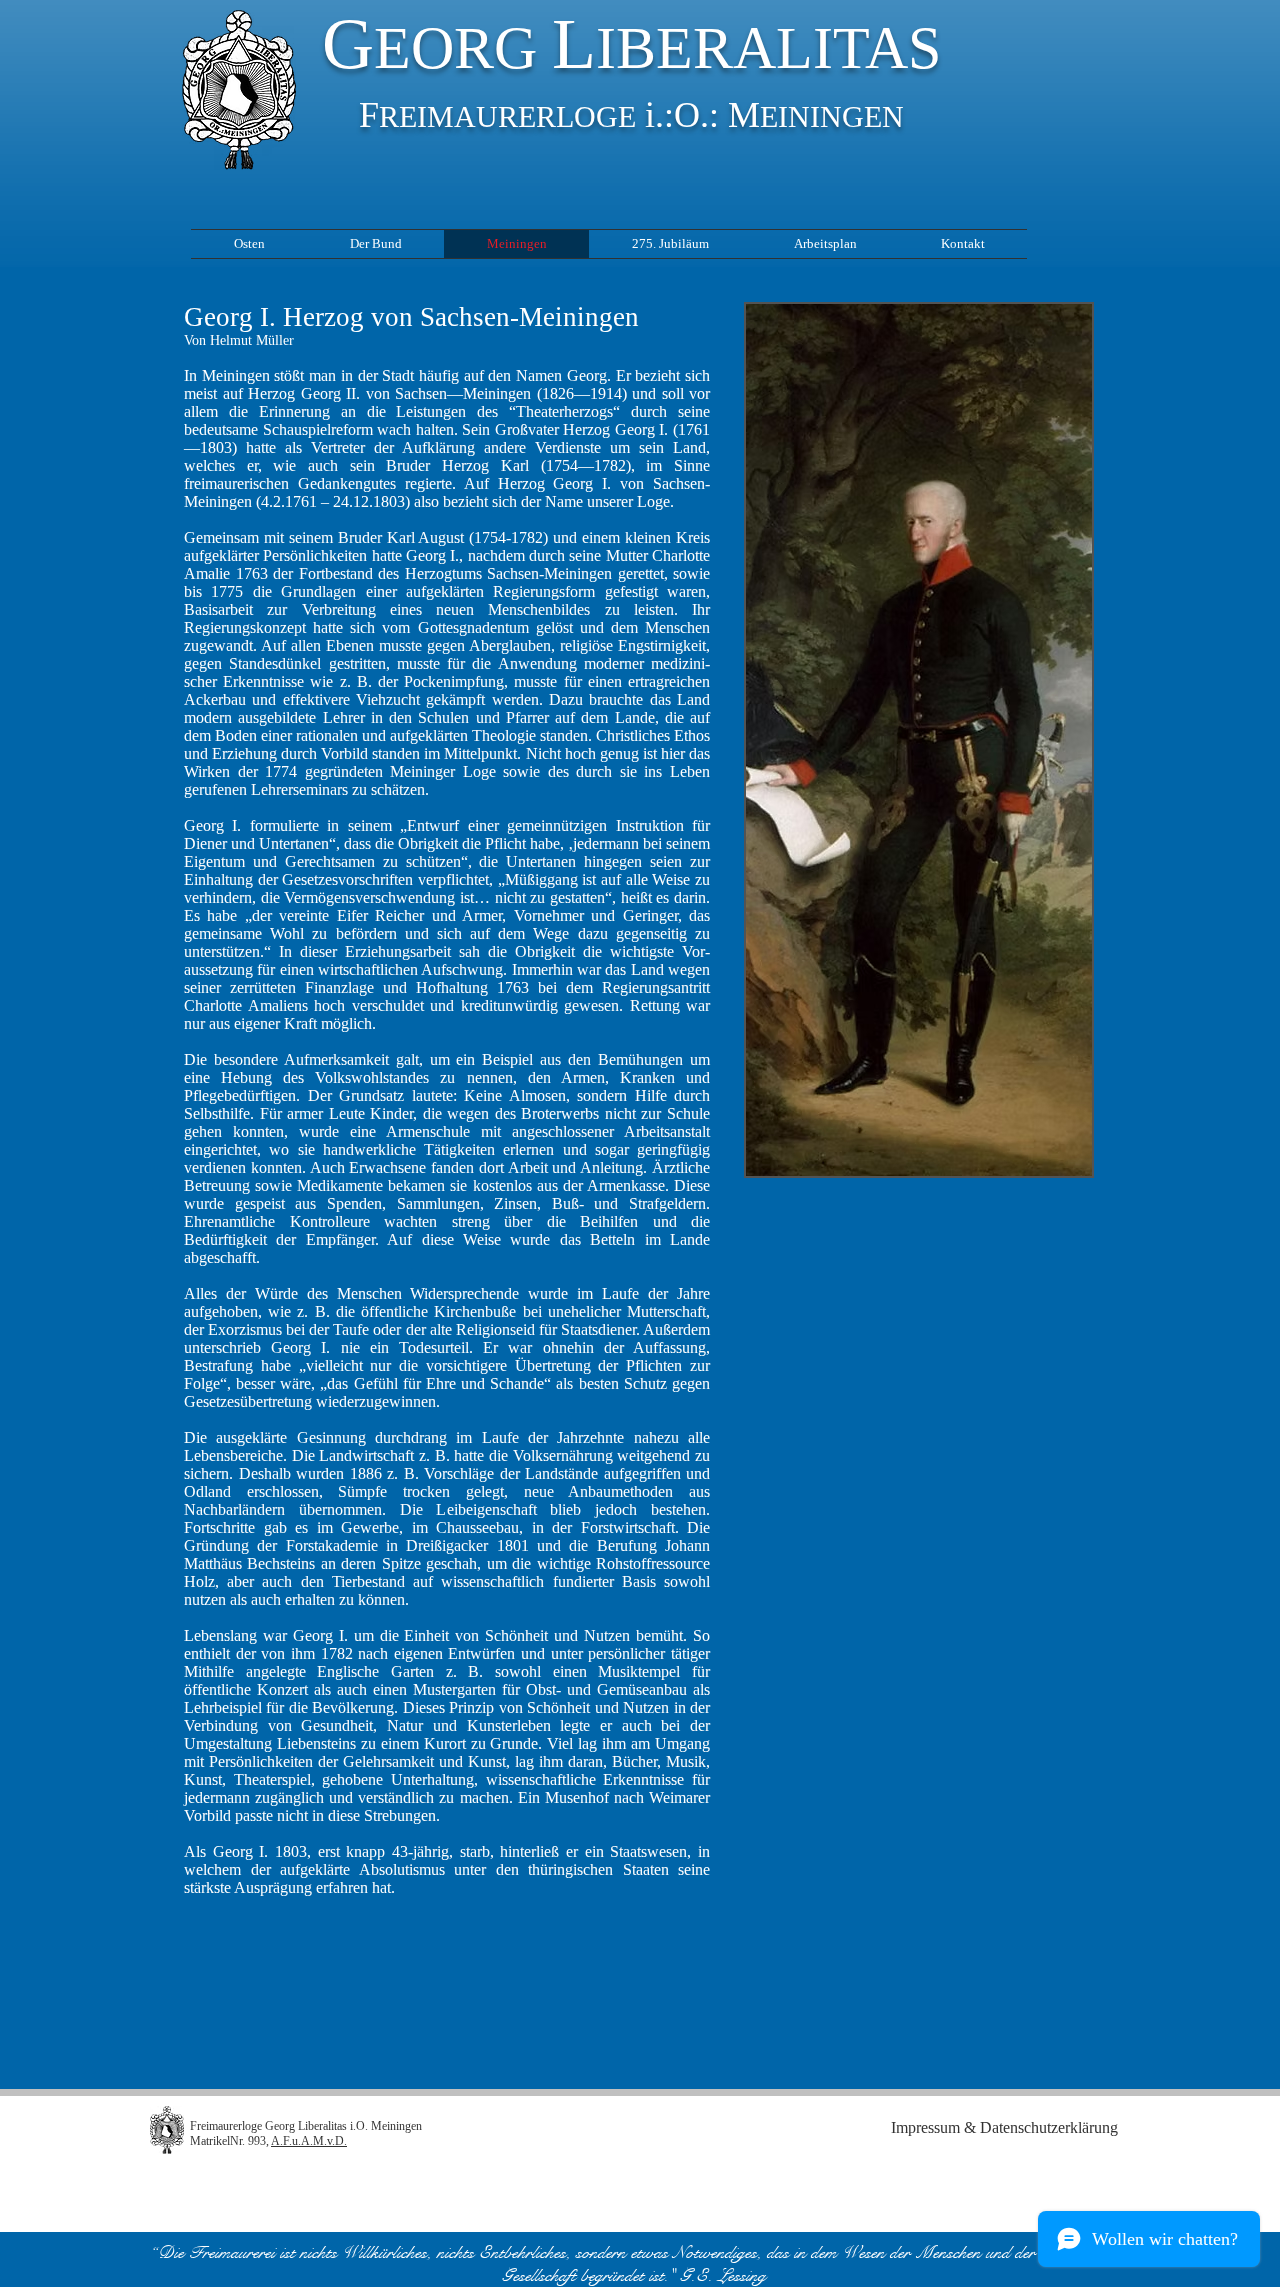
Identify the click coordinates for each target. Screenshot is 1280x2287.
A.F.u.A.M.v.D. (309, 2141)
